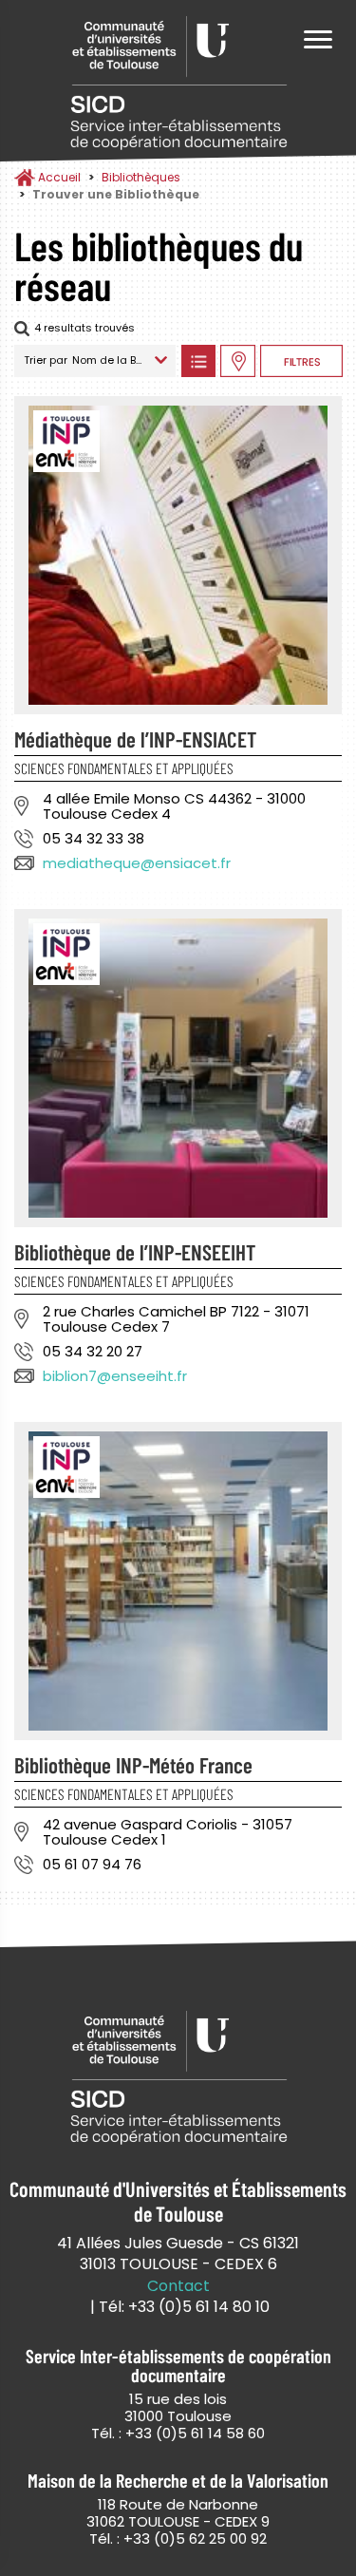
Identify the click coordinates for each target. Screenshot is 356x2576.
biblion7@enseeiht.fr (115, 1376)
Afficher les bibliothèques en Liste (198, 361)
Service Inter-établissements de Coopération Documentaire (178, 83)
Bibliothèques (141, 177)
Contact (178, 2286)
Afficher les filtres (301, 361)
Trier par (46, 360)
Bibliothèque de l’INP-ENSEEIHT (135, 1252)
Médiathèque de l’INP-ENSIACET (135, 739)
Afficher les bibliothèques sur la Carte (238, 361)
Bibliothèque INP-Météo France (133, 1765)
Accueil (59, 177)
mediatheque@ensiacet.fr (137, 863)
